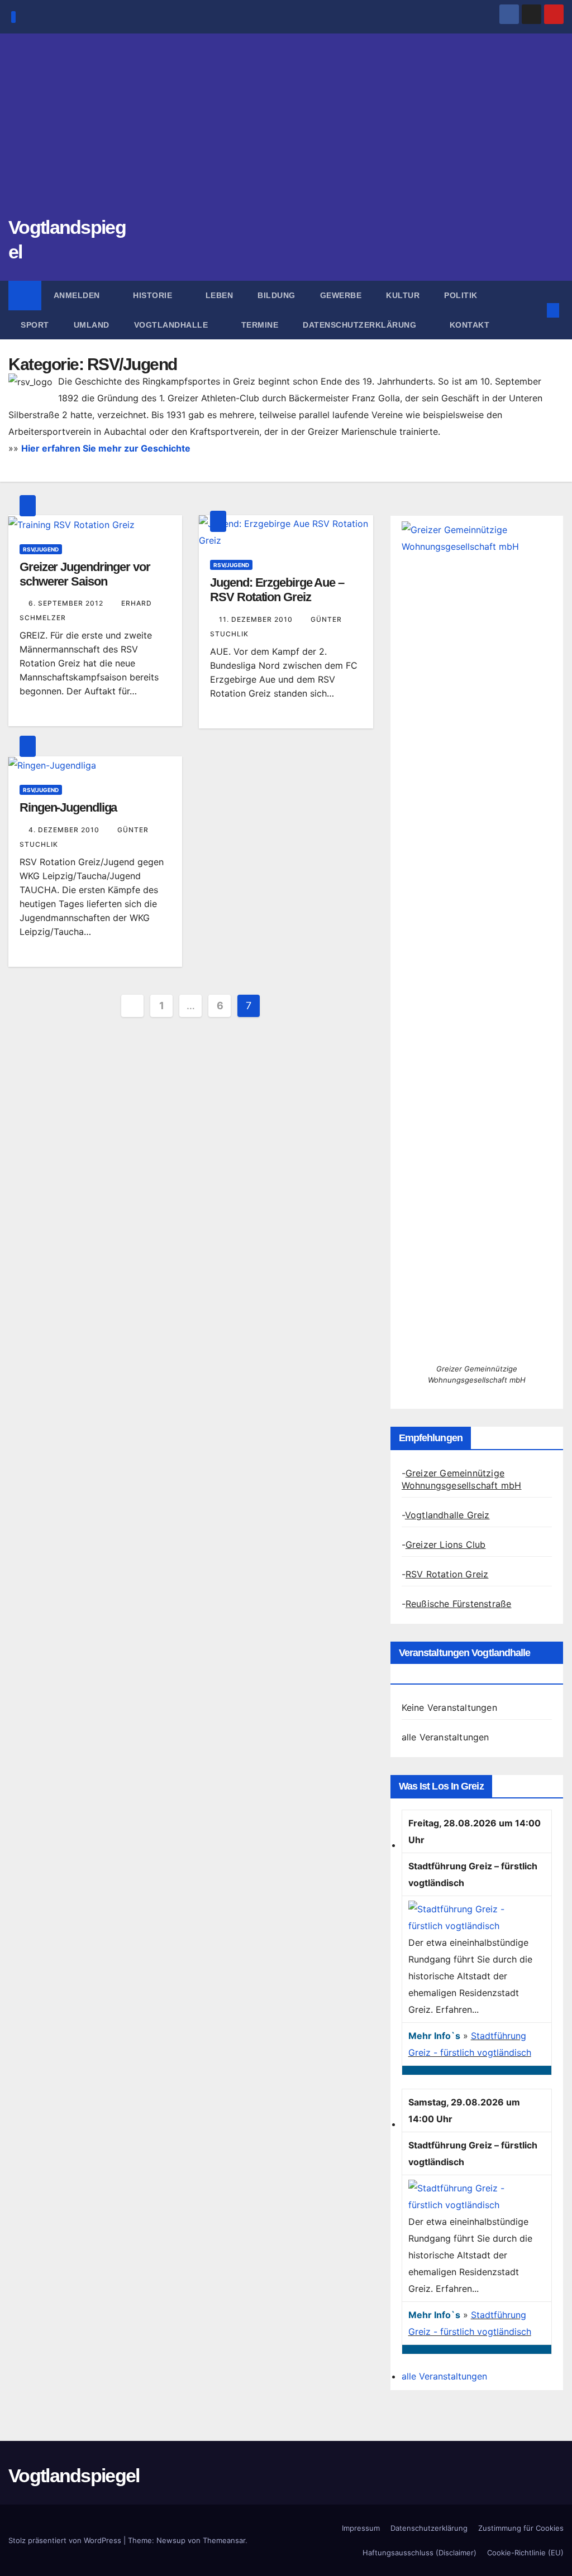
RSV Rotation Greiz (447, 1574)
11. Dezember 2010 (257, 619)
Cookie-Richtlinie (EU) (525, 2553)
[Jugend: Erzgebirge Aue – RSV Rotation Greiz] (286, 531)
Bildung (277, 295)
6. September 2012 (67, 603)
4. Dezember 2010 (65, 830)
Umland (92, 325)
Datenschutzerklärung (361, 325)
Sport (35, 325)
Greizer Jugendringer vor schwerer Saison (85, 574)
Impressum (361, 2528)
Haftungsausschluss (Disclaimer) (420, 2553)
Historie (154, 295)
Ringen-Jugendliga (68, 807)
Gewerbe (341, 295)
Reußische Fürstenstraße (459, 1604)
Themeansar (224, 2540)
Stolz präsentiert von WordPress (66, 2540)
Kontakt (470, 325)
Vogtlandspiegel (74, 2476)
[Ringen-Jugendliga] (52, 765)
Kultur (403, 295)
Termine (260, 325)
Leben (220, 295)
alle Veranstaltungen (445, 1737)
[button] (535, 310)
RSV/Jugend (41, 549)
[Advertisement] (286, 131)
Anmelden (78, 295)
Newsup (171, 2540)
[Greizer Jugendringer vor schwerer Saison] (71, 524)
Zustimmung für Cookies (521, 2528)
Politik (461, 295)
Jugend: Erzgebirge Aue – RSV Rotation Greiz (277, 590)
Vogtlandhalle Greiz (447, 1515)
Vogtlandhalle (172, 325)
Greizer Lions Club (446, 1544)
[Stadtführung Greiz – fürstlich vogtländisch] (474, 1916)
